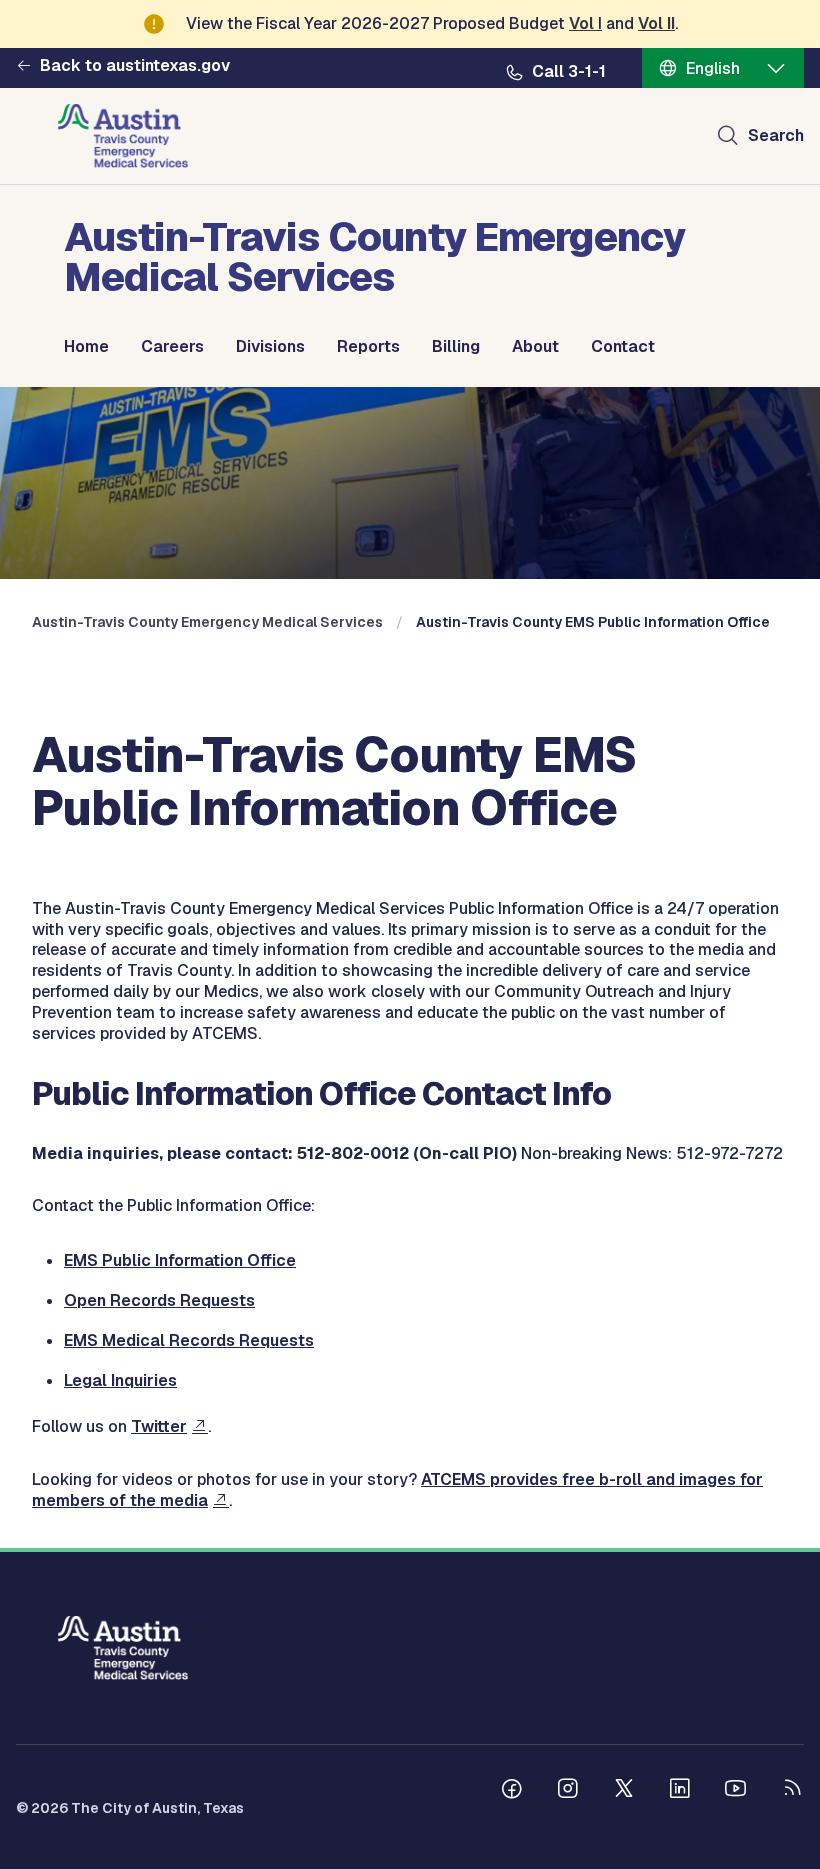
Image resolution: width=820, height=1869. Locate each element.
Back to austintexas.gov (135, 66)
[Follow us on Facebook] (512, 1791)
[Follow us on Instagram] (568, 1791)
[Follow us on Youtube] (736, 1791)
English (713, 68)
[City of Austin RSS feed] (792, 1791)
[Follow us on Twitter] (624, 1791)
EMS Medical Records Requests (189, 1340)
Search (776, 135)
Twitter (159, 1426)
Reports (368, 347)
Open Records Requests (159, 1300)
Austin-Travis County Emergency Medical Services (207, 622)
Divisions (270, 347)
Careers (172, 347)
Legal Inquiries (120, 1380)
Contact (623, 347)
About (535, 347)
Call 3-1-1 (569, 72)
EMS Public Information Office (180, 1260)
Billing (456, 347)
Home (86, 347)
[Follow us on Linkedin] (680, 1791)
